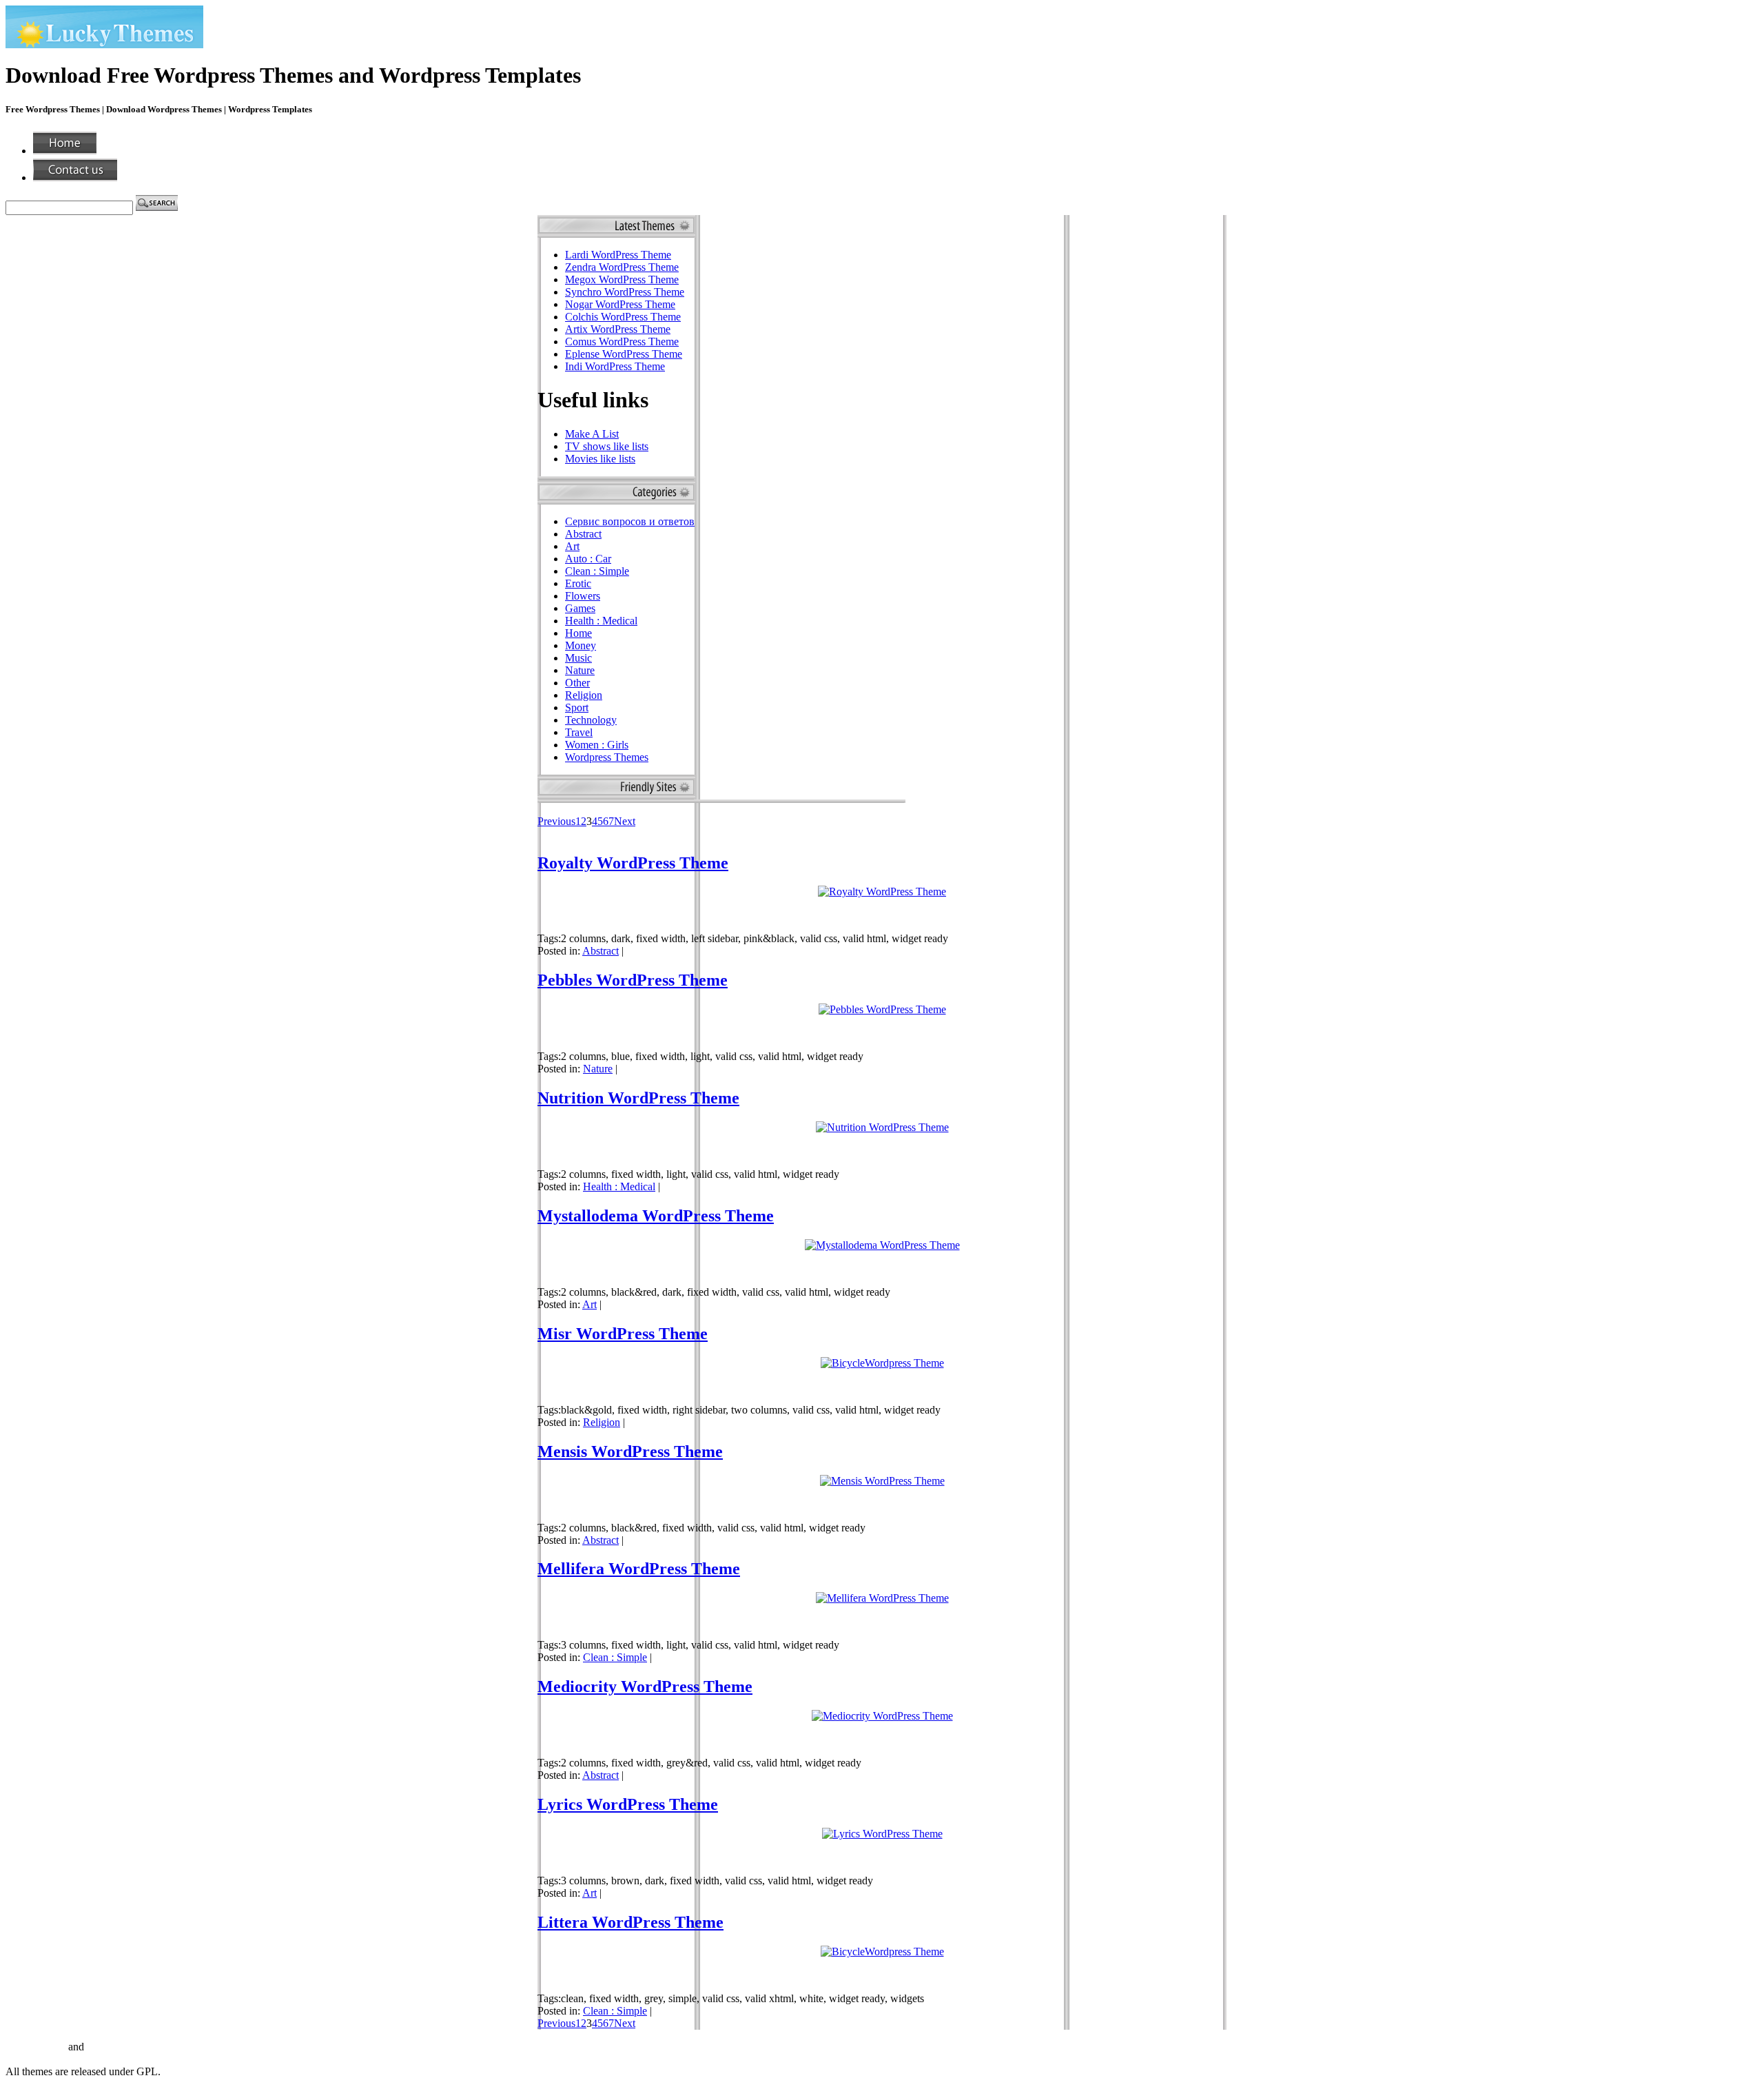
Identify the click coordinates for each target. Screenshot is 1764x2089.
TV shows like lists (607, 446)
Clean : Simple (597, 571)
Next (625, 821)
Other (577, 683)
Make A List (592, 434)
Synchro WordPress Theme (625, 292)
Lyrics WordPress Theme (628, 1804)
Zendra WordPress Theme (622, 267)
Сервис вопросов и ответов (630, 521)
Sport (577, 707)
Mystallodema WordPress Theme (656, 1216)
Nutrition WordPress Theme (638, 1098)
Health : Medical (601, 621)
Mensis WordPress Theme (630, 1451)
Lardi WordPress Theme (618, 255)
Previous (556, 821)
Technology (591, 720)
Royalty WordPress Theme (633, 863)
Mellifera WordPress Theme (639, 1569)
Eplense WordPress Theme (624, 354)
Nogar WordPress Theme (620, 304)
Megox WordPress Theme (622, 279)
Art (572, 546)
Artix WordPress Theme (618, 329)
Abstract (583, 534)
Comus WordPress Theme (622, 342)
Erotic (578, 583)
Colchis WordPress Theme (623, 317)
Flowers (583, 596)
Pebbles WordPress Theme (633, 980)
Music (578, 658)
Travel (579, 732)
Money (581, 645)
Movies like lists (600, 459)
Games (580, 608)
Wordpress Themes (607, 757)
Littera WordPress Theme (630, 1922)
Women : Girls (597, 745)
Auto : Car (588, 559)
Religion (584, 695)
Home (578, 633)
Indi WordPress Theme (615, 366)
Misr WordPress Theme (623, 1334)
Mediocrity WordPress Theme (645, 1687)
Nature (580, 670)
